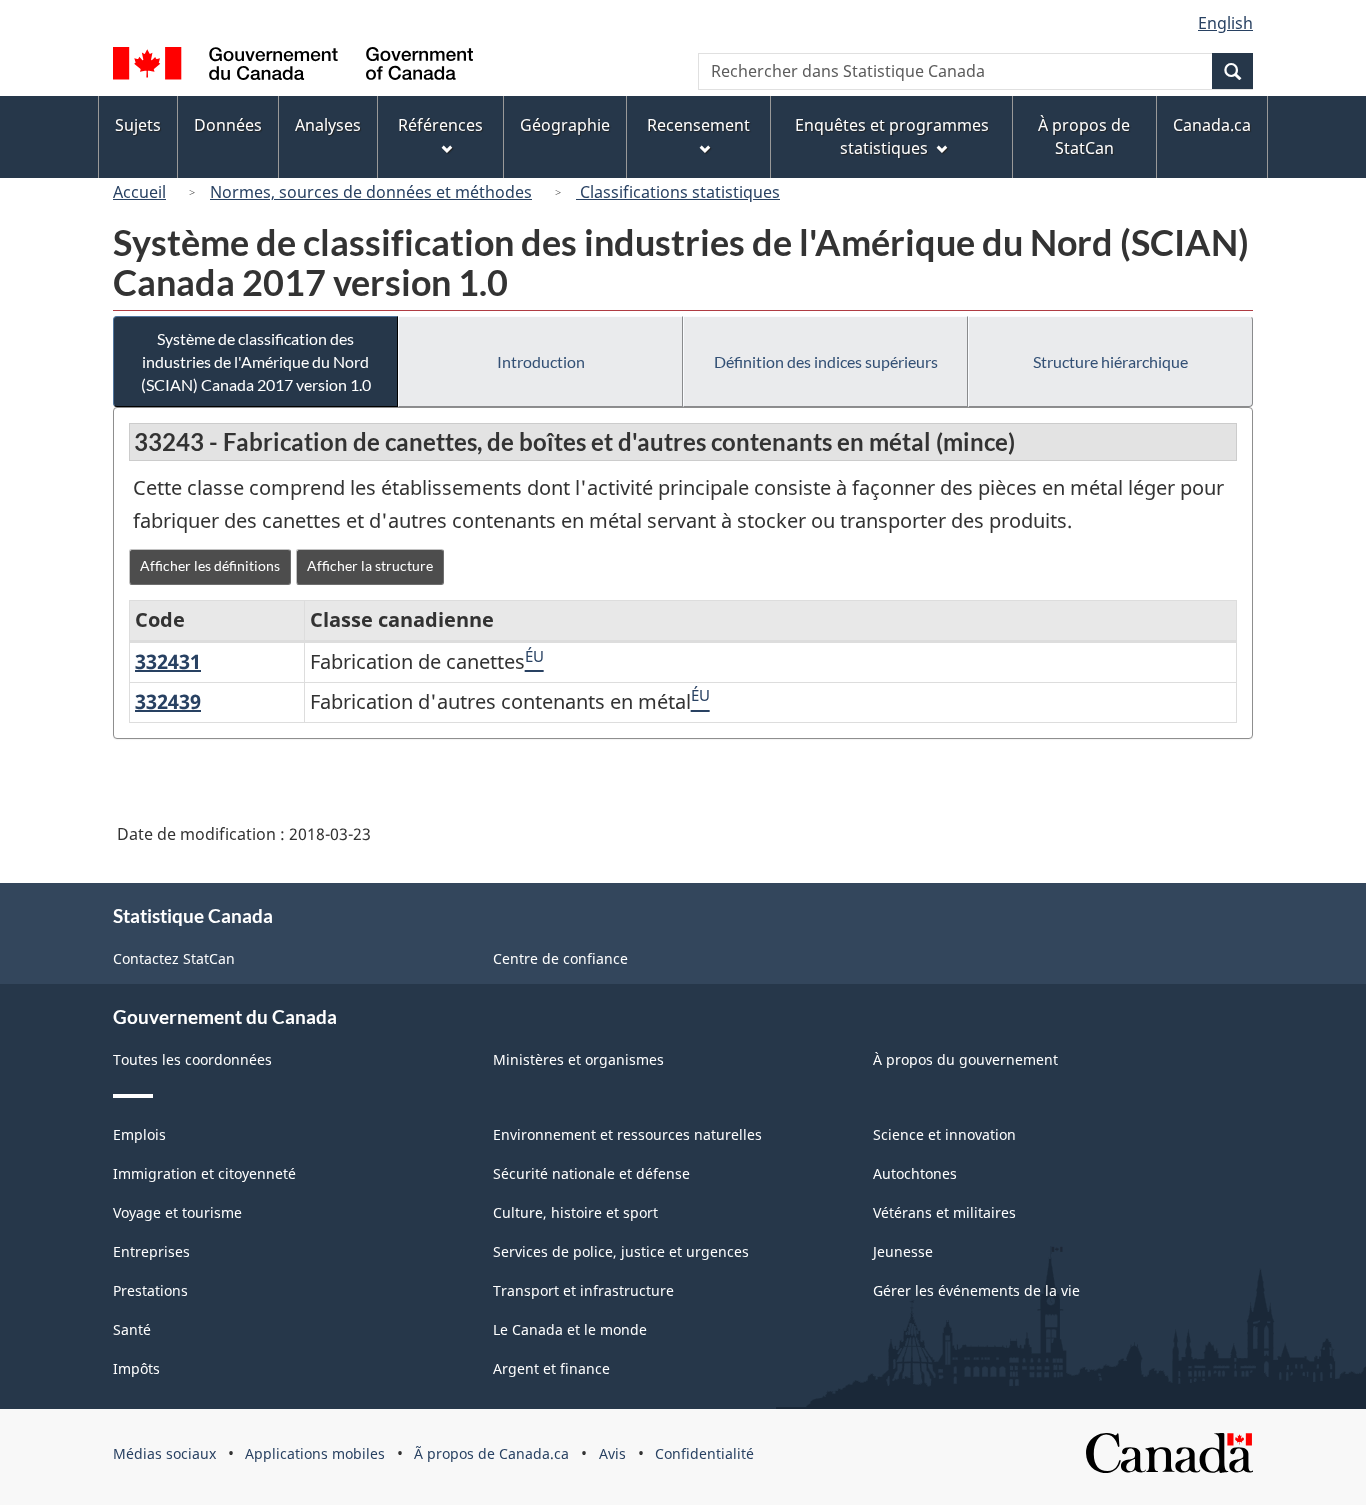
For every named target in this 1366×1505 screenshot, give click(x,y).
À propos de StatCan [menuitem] (1084, 136)
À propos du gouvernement (965, 1059)
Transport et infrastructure (583, 1290)
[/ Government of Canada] (293, 66)
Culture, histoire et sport (575, 1212)
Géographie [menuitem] (565, 125)
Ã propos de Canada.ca (491, 1453)
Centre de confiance (560, 958)
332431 (168, 661)
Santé (132, 1329)
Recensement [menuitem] (698, 125)
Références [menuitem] (440, 125)
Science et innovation (944, 1134)
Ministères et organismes (578, 1059)
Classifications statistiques (678, 192)
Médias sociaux (164, 1453)
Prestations (150, 1290)
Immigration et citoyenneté (204, 1173)
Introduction (541, 361)
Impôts (136, 1368)
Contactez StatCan (174, 958)
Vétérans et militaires (944, 1212)
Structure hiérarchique (1110, 361)
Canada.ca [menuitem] (1212, 125)
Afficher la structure (370, 565)
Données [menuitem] (228, 125)
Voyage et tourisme (177, 1212)
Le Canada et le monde (570, 1329)
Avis (612, 1453)
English (1225, 23)
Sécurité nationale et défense (591, 1173)
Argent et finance (551, 1368)
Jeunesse (903, 1251)
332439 (168, 701)
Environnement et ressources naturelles (627, 1134)
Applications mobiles (315, 1453)
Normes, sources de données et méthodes (371, 192)
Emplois (139, 1134)
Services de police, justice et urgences (621, 1251)
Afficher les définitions (210, 565)
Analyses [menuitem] (328, 125)
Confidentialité (704, 1453)
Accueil (139, 192)
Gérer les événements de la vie (976, 1290)
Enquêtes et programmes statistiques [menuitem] (892, 136)
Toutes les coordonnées (192, 1059)
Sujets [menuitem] (138, 125)
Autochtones (915, 1173)
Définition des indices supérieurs (826, 361)
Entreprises (151, 1251)
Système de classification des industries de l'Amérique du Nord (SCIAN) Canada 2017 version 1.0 (256, 361)
